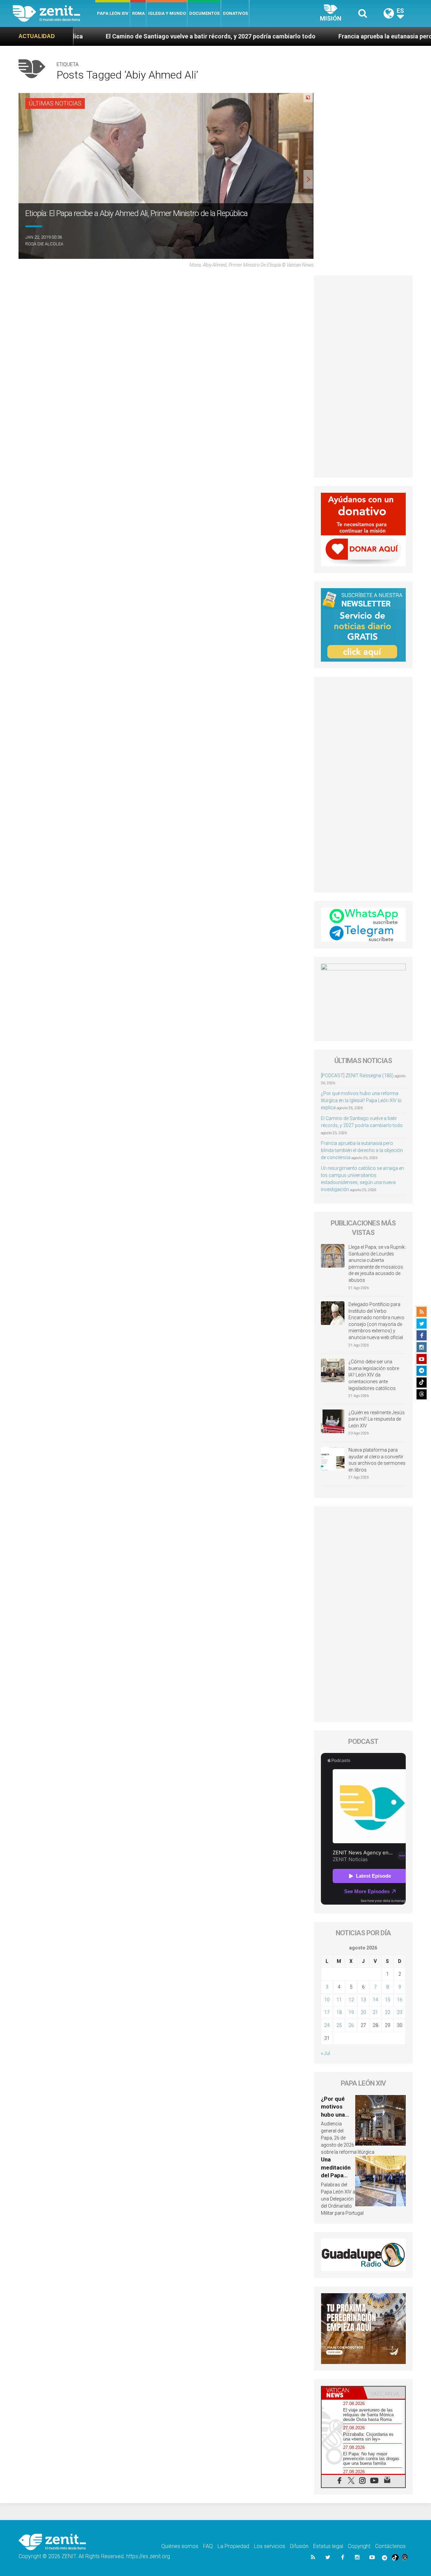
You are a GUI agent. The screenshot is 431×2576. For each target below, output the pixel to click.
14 (375, 2000)
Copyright (359, 2546)
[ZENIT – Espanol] (54, 13)
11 (339, 2000)
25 (339, 2025)
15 (388, 2000)
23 (400, 2012)
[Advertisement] (363, 376)
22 (388, 2012)
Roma (138, 13)
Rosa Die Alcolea (44, 244)
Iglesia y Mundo (167, 13)
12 (351, 2000)
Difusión (299, 2546)
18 (339, 2012)
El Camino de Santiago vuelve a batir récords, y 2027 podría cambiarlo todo (111, 36)
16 (400, 2000)
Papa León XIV (113, 13)
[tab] (342, 2393)
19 (351, 2012)
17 (327, 2012)
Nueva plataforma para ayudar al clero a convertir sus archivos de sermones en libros (377, 1460)
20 (363, 2012)
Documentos (204, 13)
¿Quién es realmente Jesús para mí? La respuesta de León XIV (377, 1419)
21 (375, 2012)
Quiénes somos (180, 2546)
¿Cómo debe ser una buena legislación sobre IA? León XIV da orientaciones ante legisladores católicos (374, 1375)
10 (327, 2000)
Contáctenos (390, 2546)
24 (327, 2025)
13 (363, 2000)
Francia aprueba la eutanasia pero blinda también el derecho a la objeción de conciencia (362, 1150)
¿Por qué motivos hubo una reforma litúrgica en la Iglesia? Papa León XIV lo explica (361, 1100)
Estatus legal (328, 2546)
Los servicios (270, 2546)
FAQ (208, 2546)
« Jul (325, 2053)
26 (351, 2025)
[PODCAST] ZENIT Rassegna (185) (357, 1075)
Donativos (235, 13)
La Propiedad (233, 2546)
